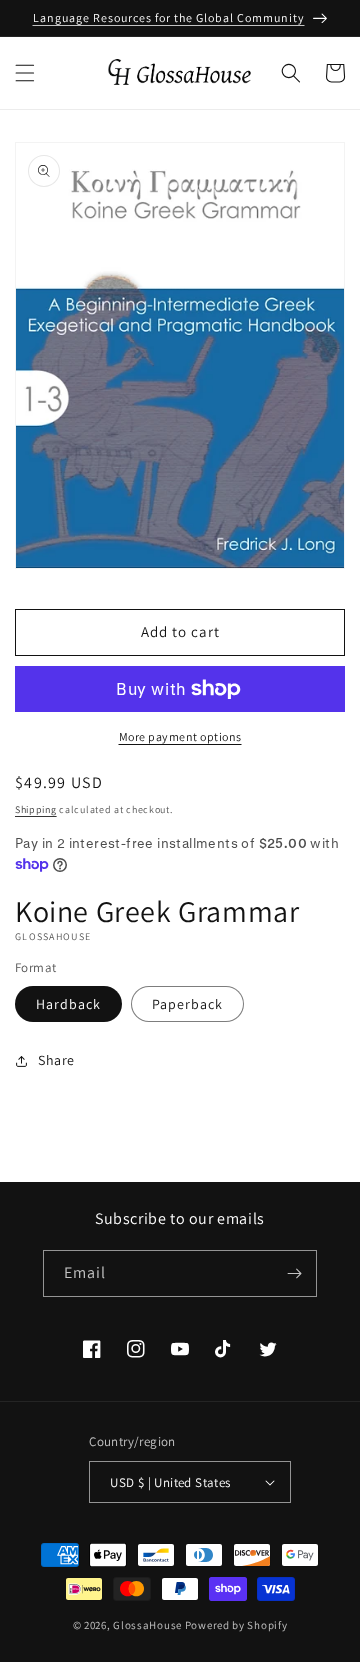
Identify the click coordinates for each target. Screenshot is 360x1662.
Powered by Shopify (236, 1625)
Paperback (187, 1004)
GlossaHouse (147, 1625)
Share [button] (56, 1060)
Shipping (36, 809)
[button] (25, 73)
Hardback (68, 1004)
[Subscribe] (294, 1273)
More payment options (180, 736)
